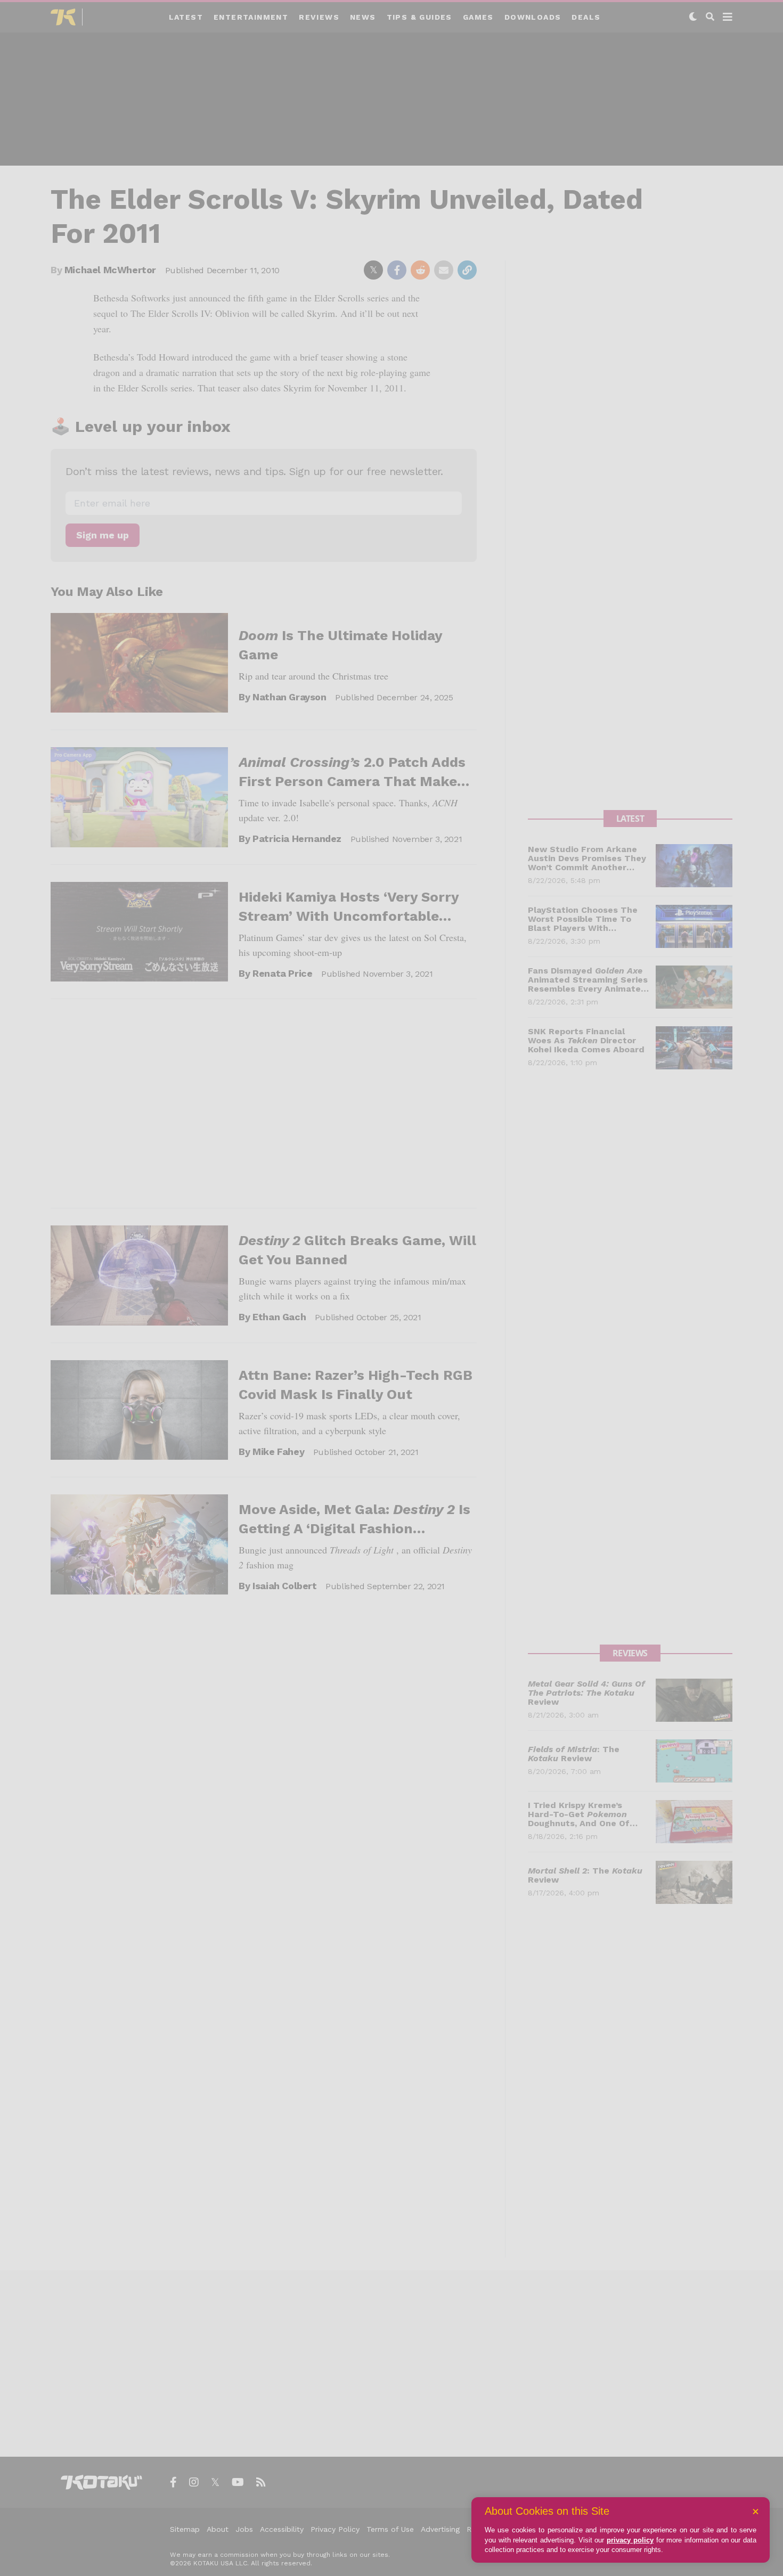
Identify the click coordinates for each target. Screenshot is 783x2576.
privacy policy (630, 2540)
